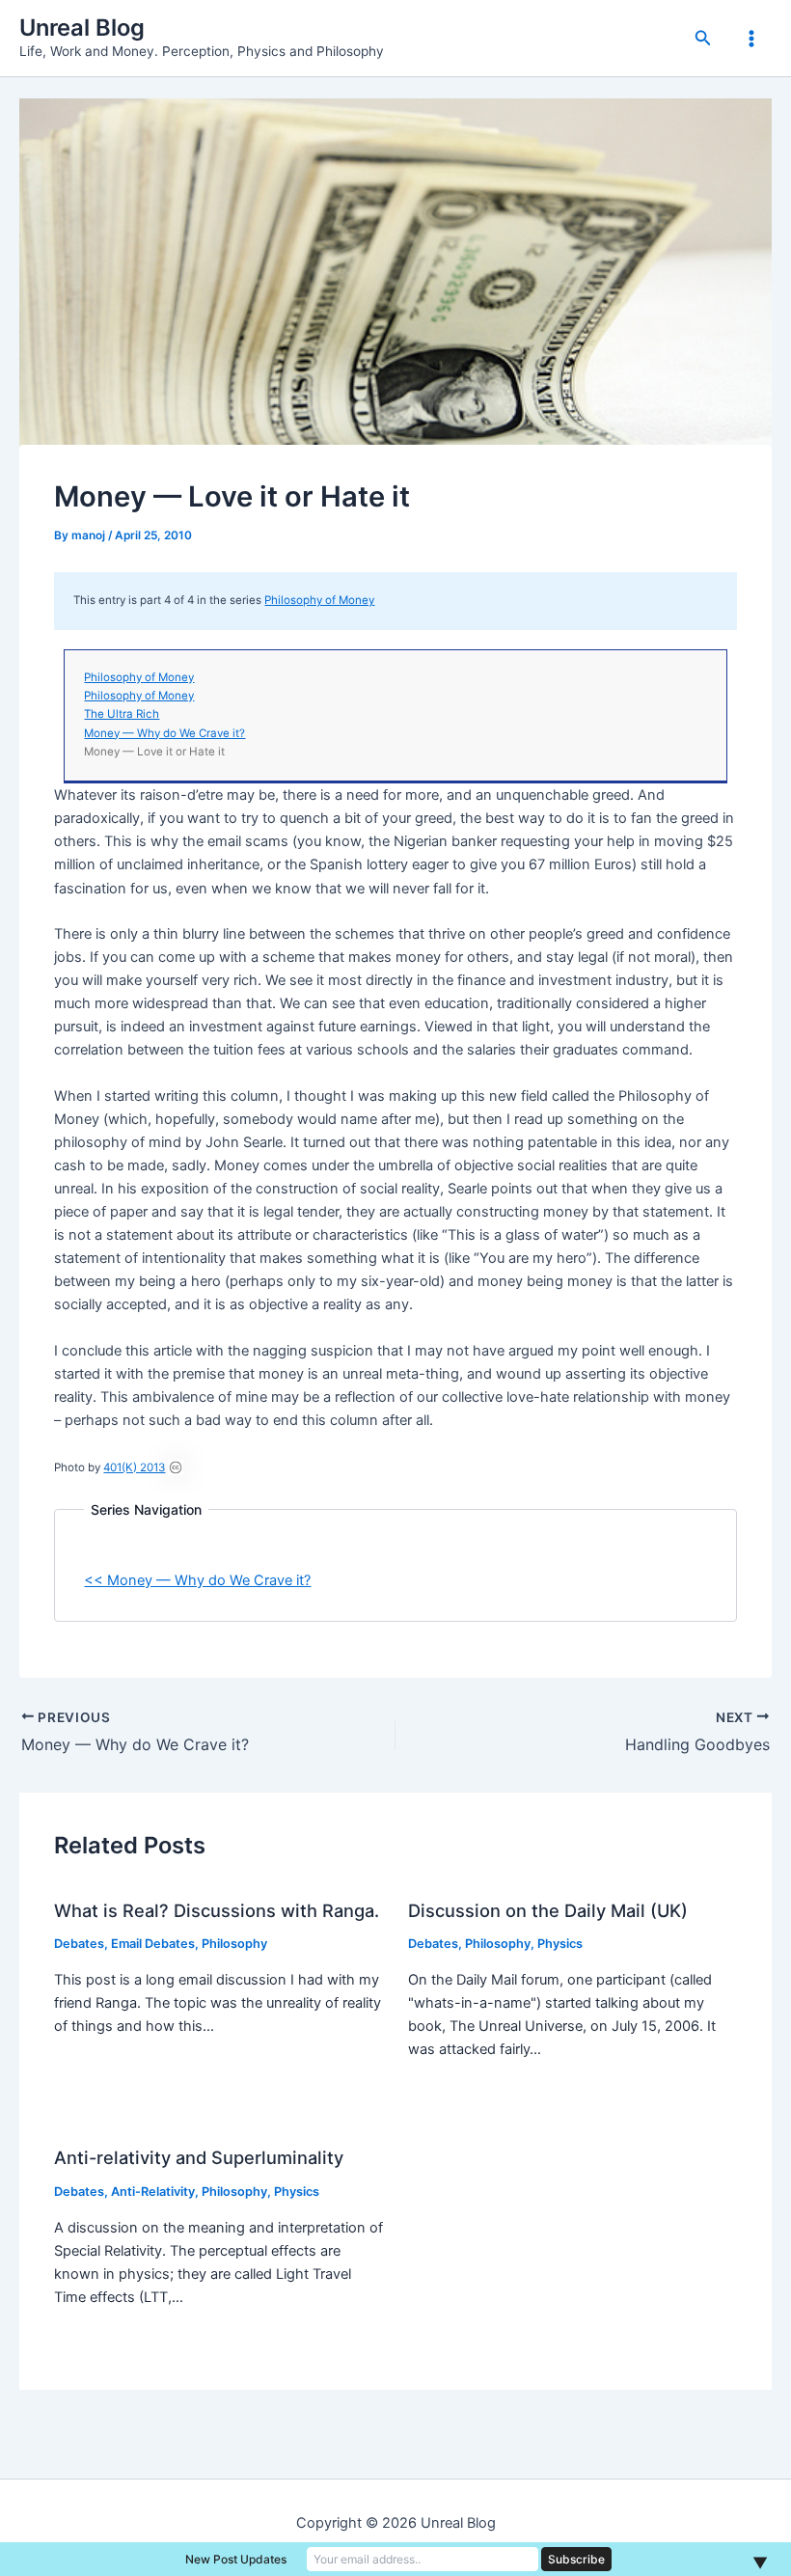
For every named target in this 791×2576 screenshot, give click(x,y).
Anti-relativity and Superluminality (199, 2157)
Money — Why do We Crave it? (164, 733)
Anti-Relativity (153, 2192)
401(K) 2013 (134, 1467)
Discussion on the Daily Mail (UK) (548, 1910)
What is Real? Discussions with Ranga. (217, 1910)
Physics (560, 1944)
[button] (703, 38)
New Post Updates (236, 2559)
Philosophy (234, 1944)
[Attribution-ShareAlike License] (176, 1467)
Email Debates (153, 1944)
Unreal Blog (82, 27)
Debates (79, 1944)
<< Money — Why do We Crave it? (197, 1580)
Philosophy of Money (319, 600)
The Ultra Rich (122, 714)
